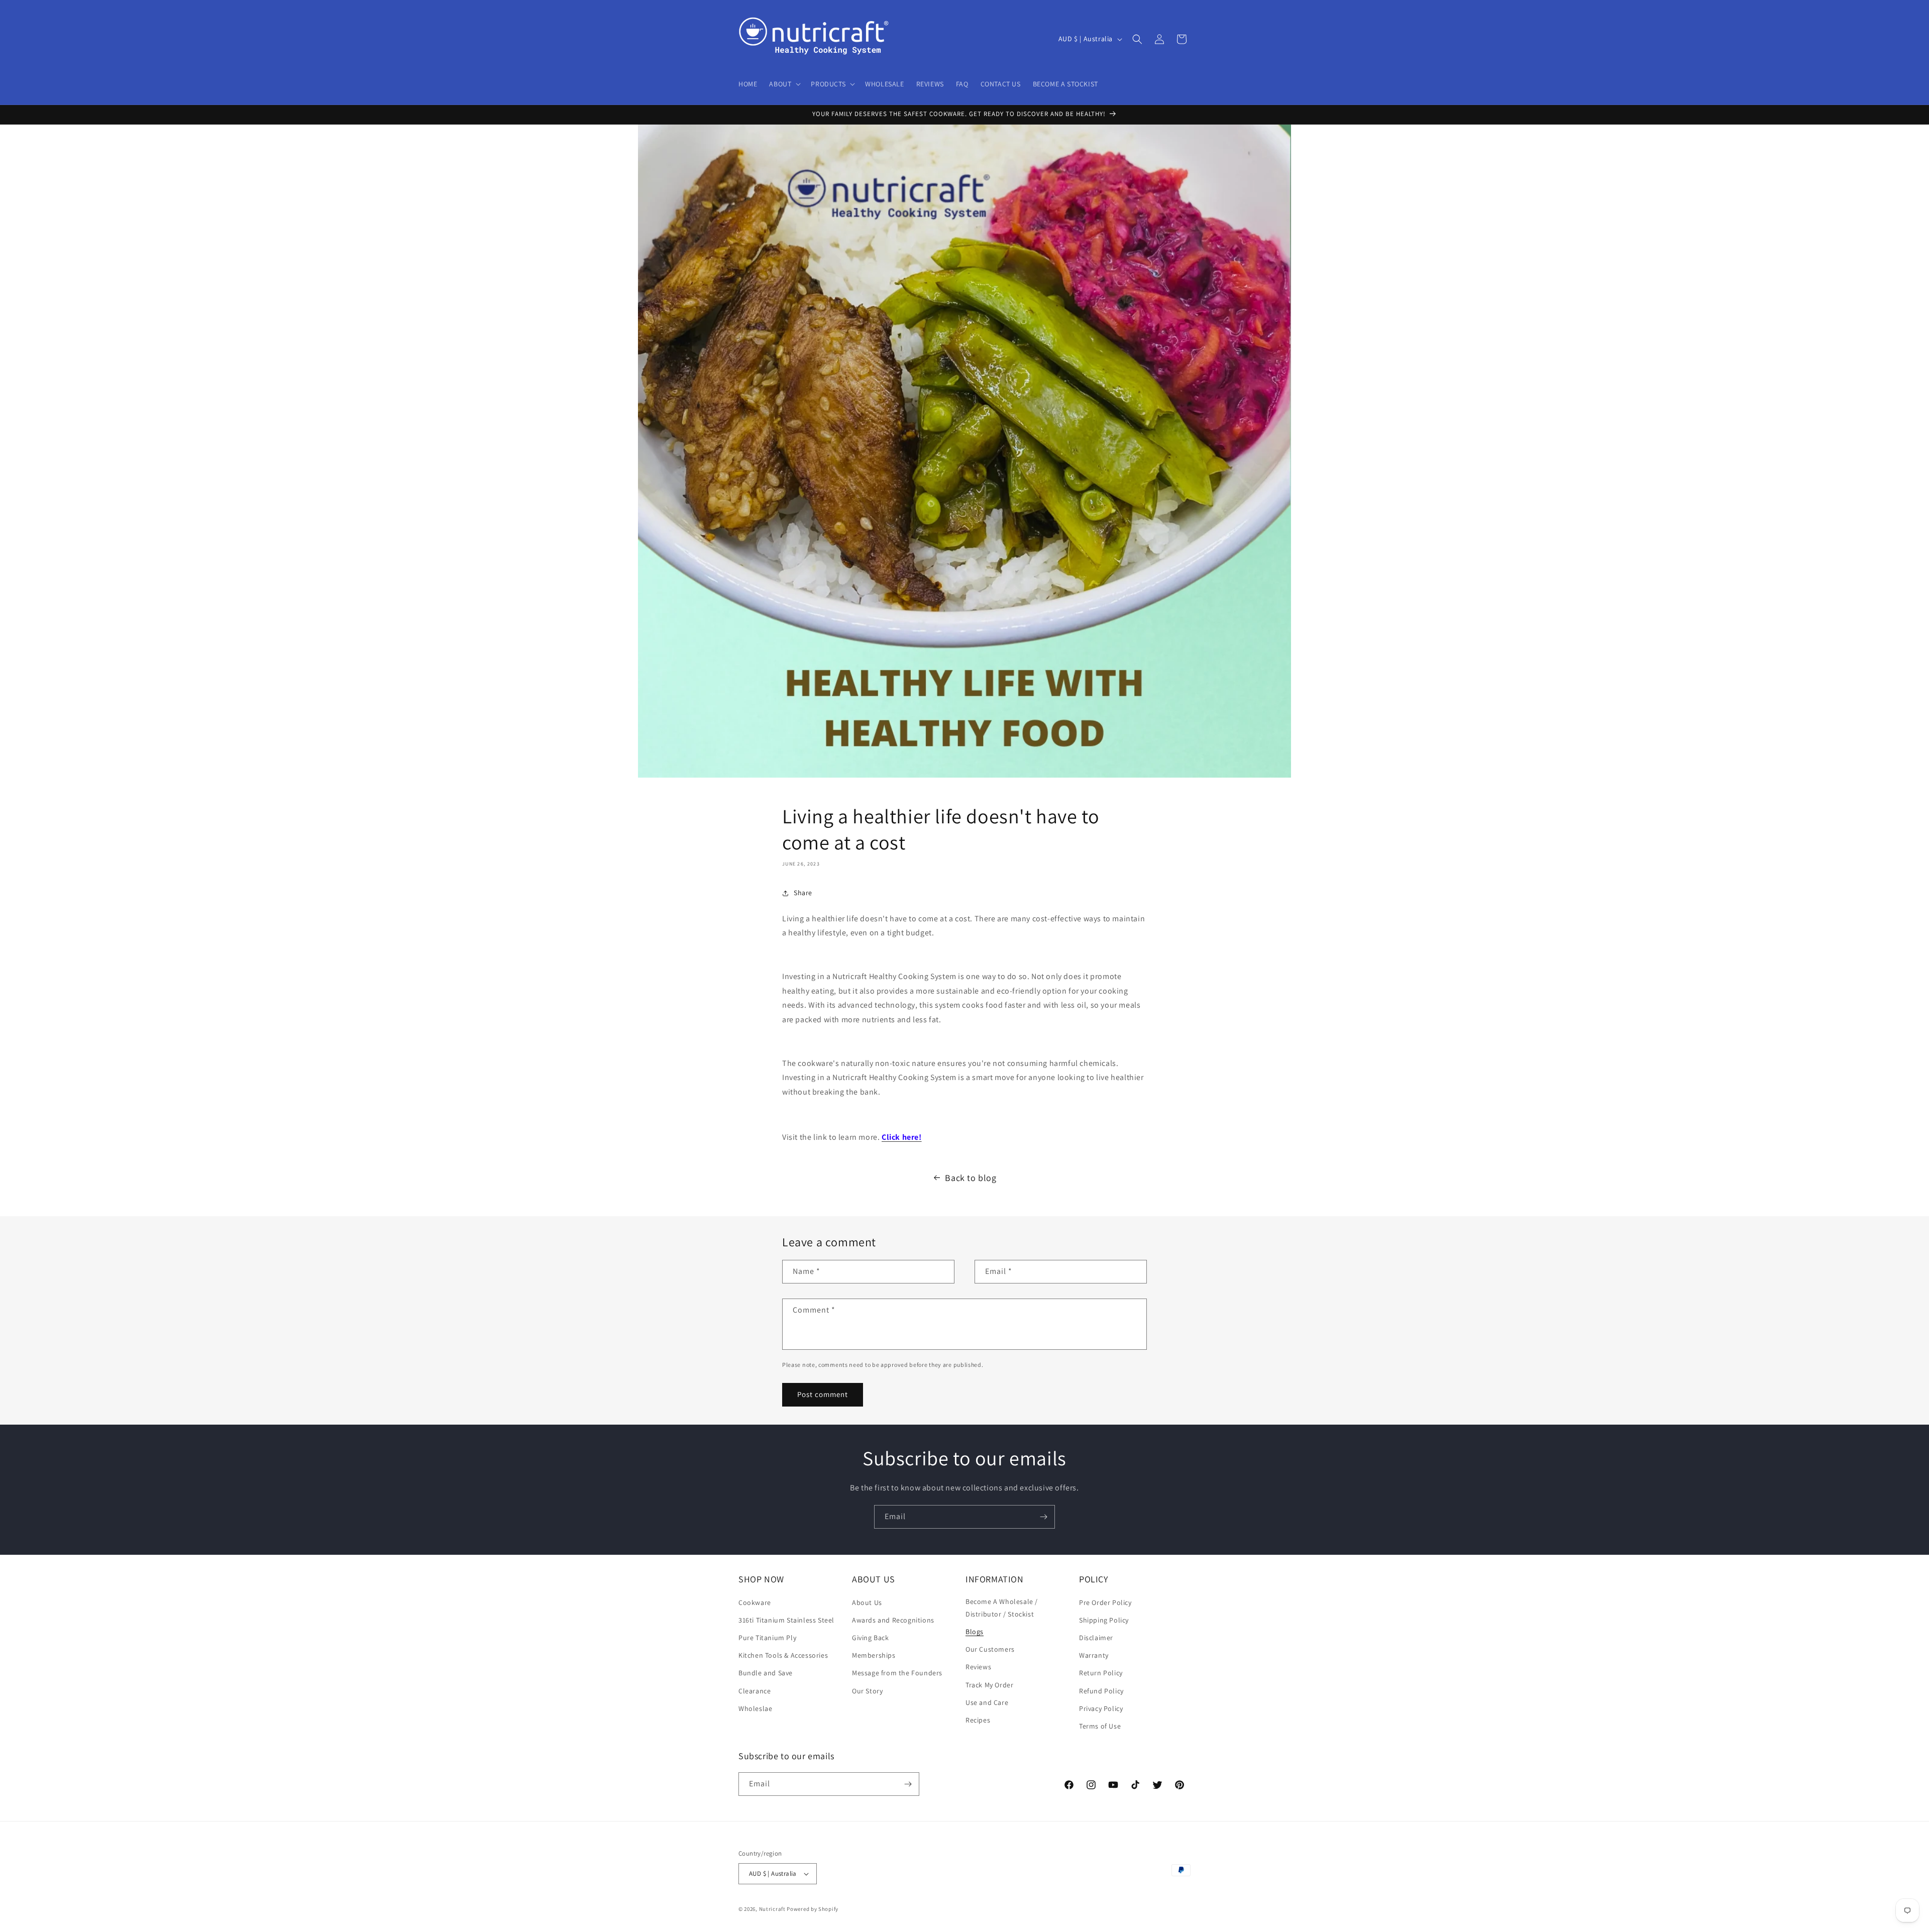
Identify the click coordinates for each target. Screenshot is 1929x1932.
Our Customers (990, 1649)
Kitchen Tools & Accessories (783, 1655)
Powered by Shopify (813, 1909)
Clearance (755, 1691)
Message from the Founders (897, 1673)
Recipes (978, 1720)
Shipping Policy (1104, 1620)
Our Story (867, 1691)
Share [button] (803, 893)
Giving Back (871, 1638)
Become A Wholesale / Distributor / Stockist (1002, 1608)
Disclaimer (1096, 1638)
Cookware (755, 1602)
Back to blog (971, 1178)
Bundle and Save (766, 1673)
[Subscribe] (1043, 1517)
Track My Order (989, 1685)
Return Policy (1101, 1673)
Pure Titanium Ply (767, 1638)
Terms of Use (1100, 1726)
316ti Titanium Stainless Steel (786, 1620)
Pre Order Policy (1105, 1602)
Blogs (975, 1632)
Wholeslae (755, 1708)
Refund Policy (1101, 1691)
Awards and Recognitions (893, 1620)
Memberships (874, 1655)
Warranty (1094, 1655)
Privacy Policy (1101, 1708)
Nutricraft (772, 1909)
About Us (867, 1602)
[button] (784, 84)
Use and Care (987, 1702)
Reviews (978, 1667)
